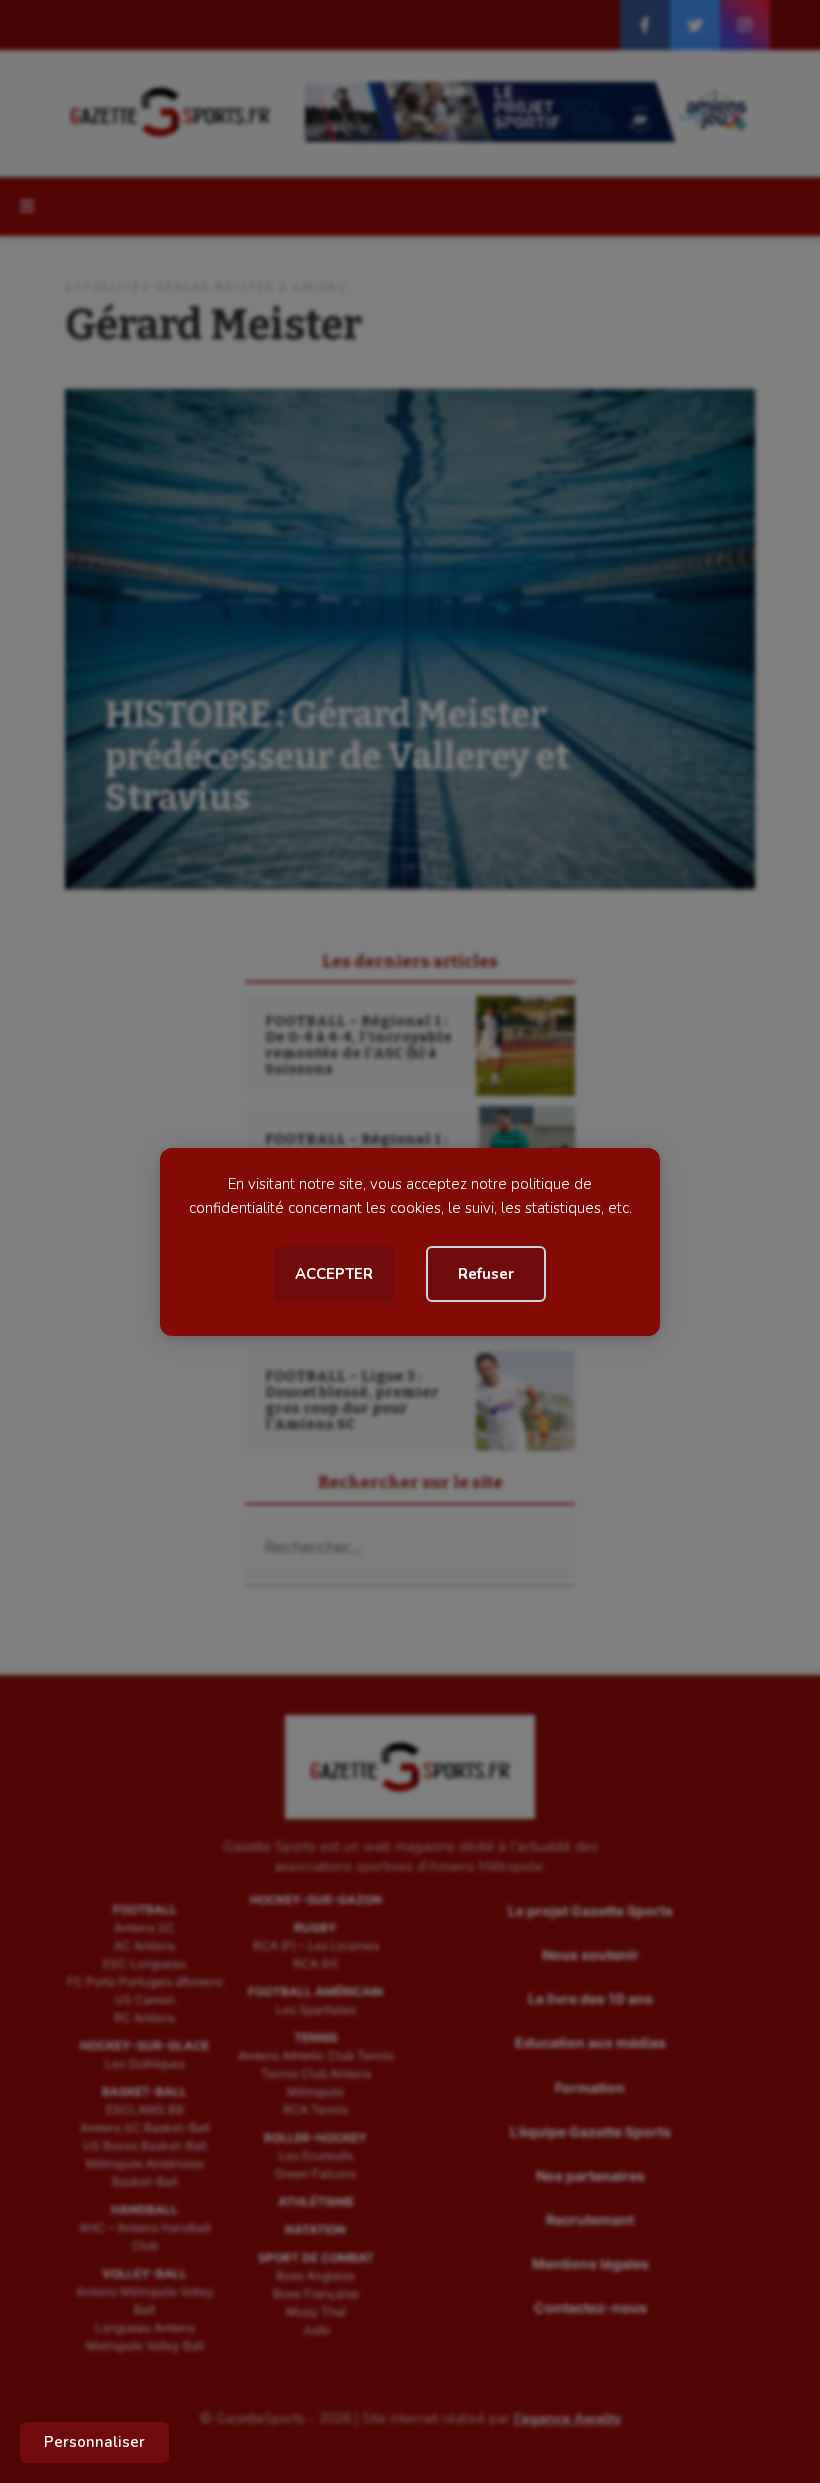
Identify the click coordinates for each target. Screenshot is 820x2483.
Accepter (334, 1274)
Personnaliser (94, 2442)
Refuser (486, 1274)
